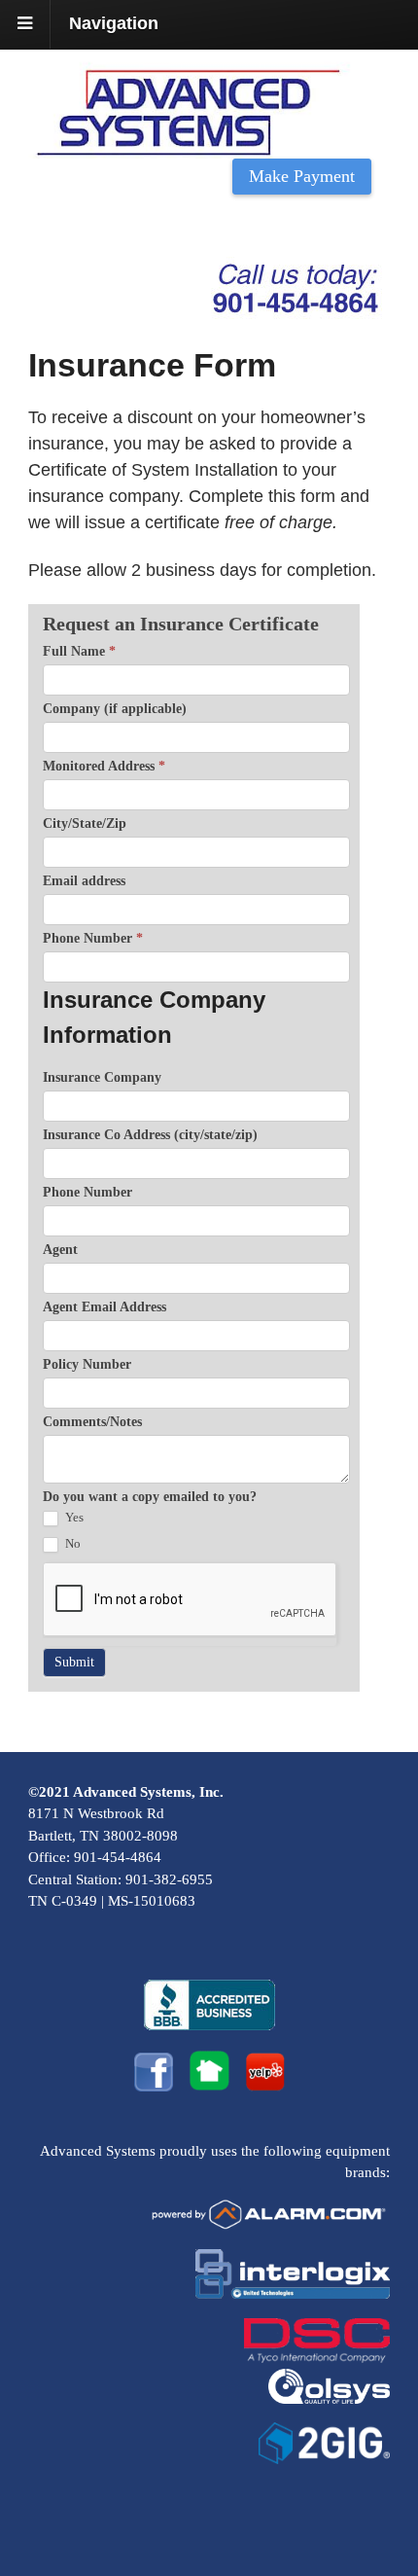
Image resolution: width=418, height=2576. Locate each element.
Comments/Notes (92, 1422)
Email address (84, 881)
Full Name (79, 651)
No (71, 1543)
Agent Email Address (104, 1307)
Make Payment (302, 176)
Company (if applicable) (115, 709)
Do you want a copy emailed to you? (150, 1497)
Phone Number (93, 938)
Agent (60, 1250)
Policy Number (87, 1364)
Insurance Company (102, 1077)
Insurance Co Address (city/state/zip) (150, 1135)
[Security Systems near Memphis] (209, 145)
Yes (73, 1517)
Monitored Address (104, 766)
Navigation (114, 23)
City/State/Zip (85, 823)
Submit (74, 1662)
